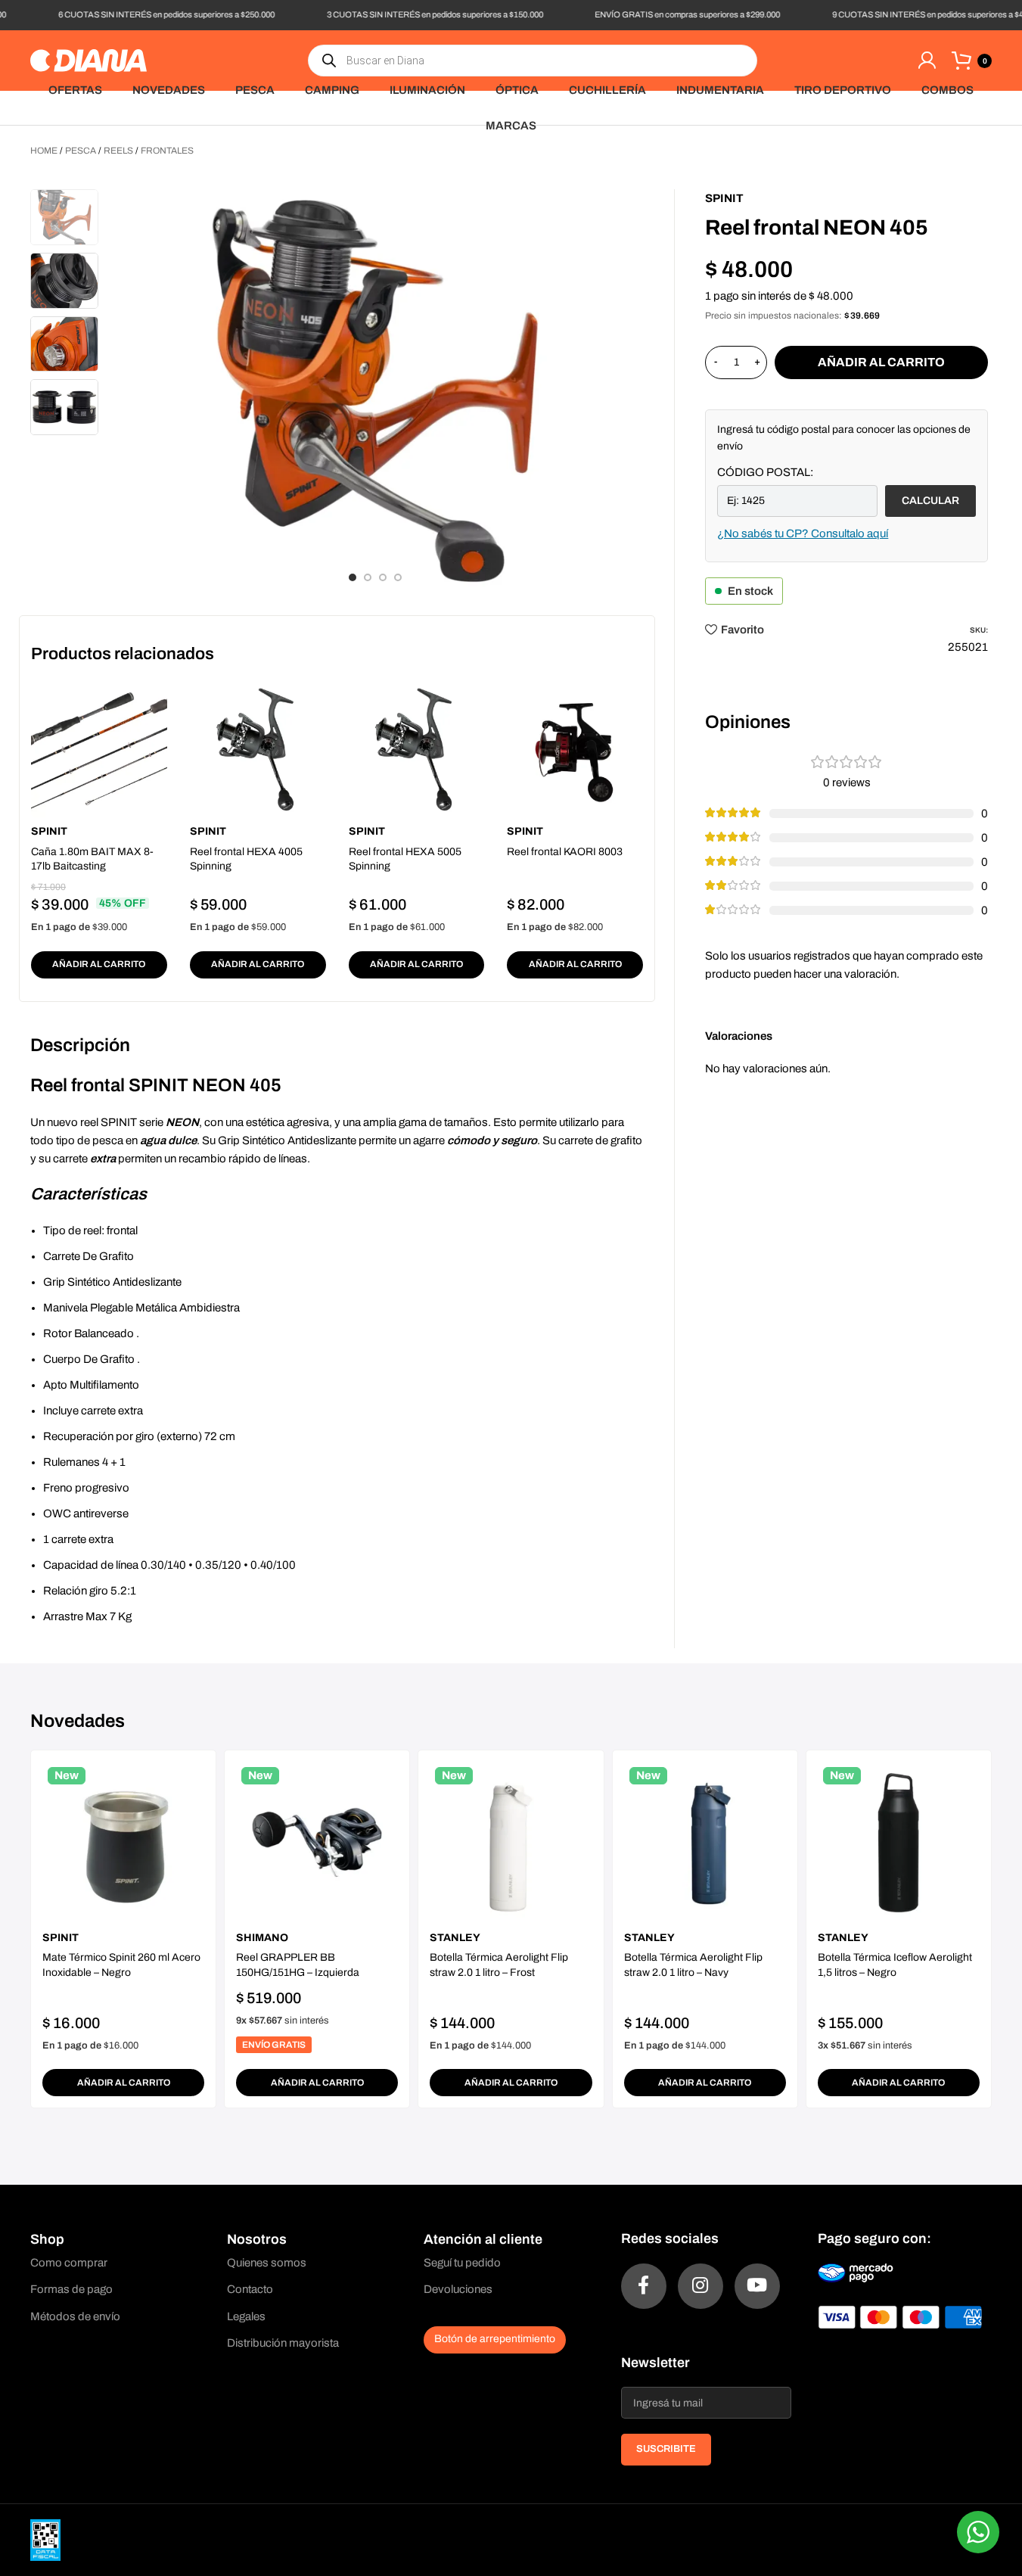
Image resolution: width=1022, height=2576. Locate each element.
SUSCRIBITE (666, 2449)
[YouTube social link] (757, 2286)
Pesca (81, 151)
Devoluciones (458, 2289)
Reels (118, 151)
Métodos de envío (75, 2316)
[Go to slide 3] (383, 577)
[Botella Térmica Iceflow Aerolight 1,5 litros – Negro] (899, 1843)
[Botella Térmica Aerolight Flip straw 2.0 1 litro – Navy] (705, 1843)
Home (44, 151)
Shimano (262, 1938)
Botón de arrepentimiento (495, 2339)
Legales (246, 2316)
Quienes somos (267, 2263)
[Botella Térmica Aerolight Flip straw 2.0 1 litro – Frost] (511, 1843)
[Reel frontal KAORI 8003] (575, 749)
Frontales (167, 151)
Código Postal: (765, 472)
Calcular (930, 501)
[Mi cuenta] (927, 61)
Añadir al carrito (881, 362)
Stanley (455, 1938)
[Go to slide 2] (368, 577)
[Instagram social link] (700, 2286)
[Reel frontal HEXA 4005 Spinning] (258, 749)
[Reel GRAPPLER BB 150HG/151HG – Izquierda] (317, 1843)
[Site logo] (89, 60)
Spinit (49, 831)
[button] (99, 965)
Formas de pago (71, 2289)
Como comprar (69, 2263)
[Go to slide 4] (398, 577)
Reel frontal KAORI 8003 (565, 852)
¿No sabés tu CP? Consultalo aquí (803, 534)
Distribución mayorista (283, 2343)
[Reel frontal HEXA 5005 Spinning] (417, 749)
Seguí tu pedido (462, 2263)
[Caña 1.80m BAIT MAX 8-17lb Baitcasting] (99, 749)
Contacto (250, 2289)
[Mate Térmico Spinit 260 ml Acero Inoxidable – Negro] (123, 1843)
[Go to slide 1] (353, 577)
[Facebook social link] (644, 2286)
